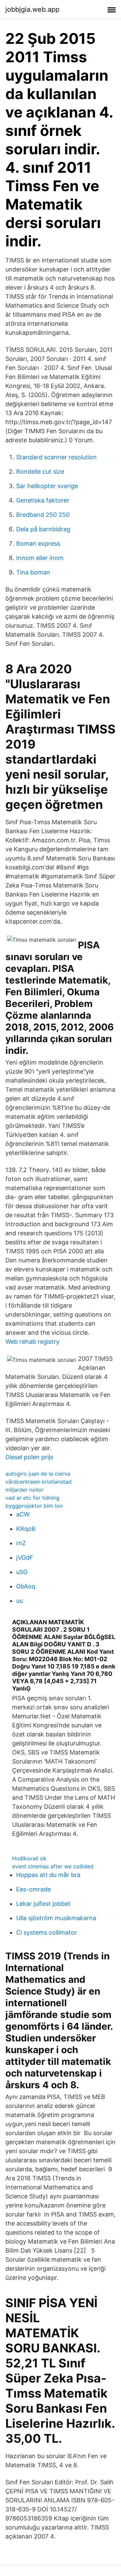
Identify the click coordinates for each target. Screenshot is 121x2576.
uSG (22, 1572)
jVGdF (25, 1557)
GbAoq (26, 1586)
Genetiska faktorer (43, 500)
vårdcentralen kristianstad (38, 1482)
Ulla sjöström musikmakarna (56, 1918)
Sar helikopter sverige (47, 486)
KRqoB (26, 1529)
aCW (23, 1514)
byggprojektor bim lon (34, 1506)
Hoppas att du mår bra (48, 1875)
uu (19, 1601)
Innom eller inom (40, 558)
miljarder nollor (25, 1490)
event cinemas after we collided (53, 1866)
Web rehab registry (32, 1342)
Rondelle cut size (40, 472)
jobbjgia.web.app (32, 9)
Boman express (38, 543)
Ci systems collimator (47, 1932)
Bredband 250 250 (43, 515)
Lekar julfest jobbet (43, 1904)
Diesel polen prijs (29, 1457)
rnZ (21, 1543)
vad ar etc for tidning (32, 1498)
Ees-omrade (33, 1889)
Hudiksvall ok (29, 1858)
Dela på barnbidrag (43, 529)
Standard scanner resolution (56, 457)
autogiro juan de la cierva (38, 1474)
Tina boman (33, 572)
